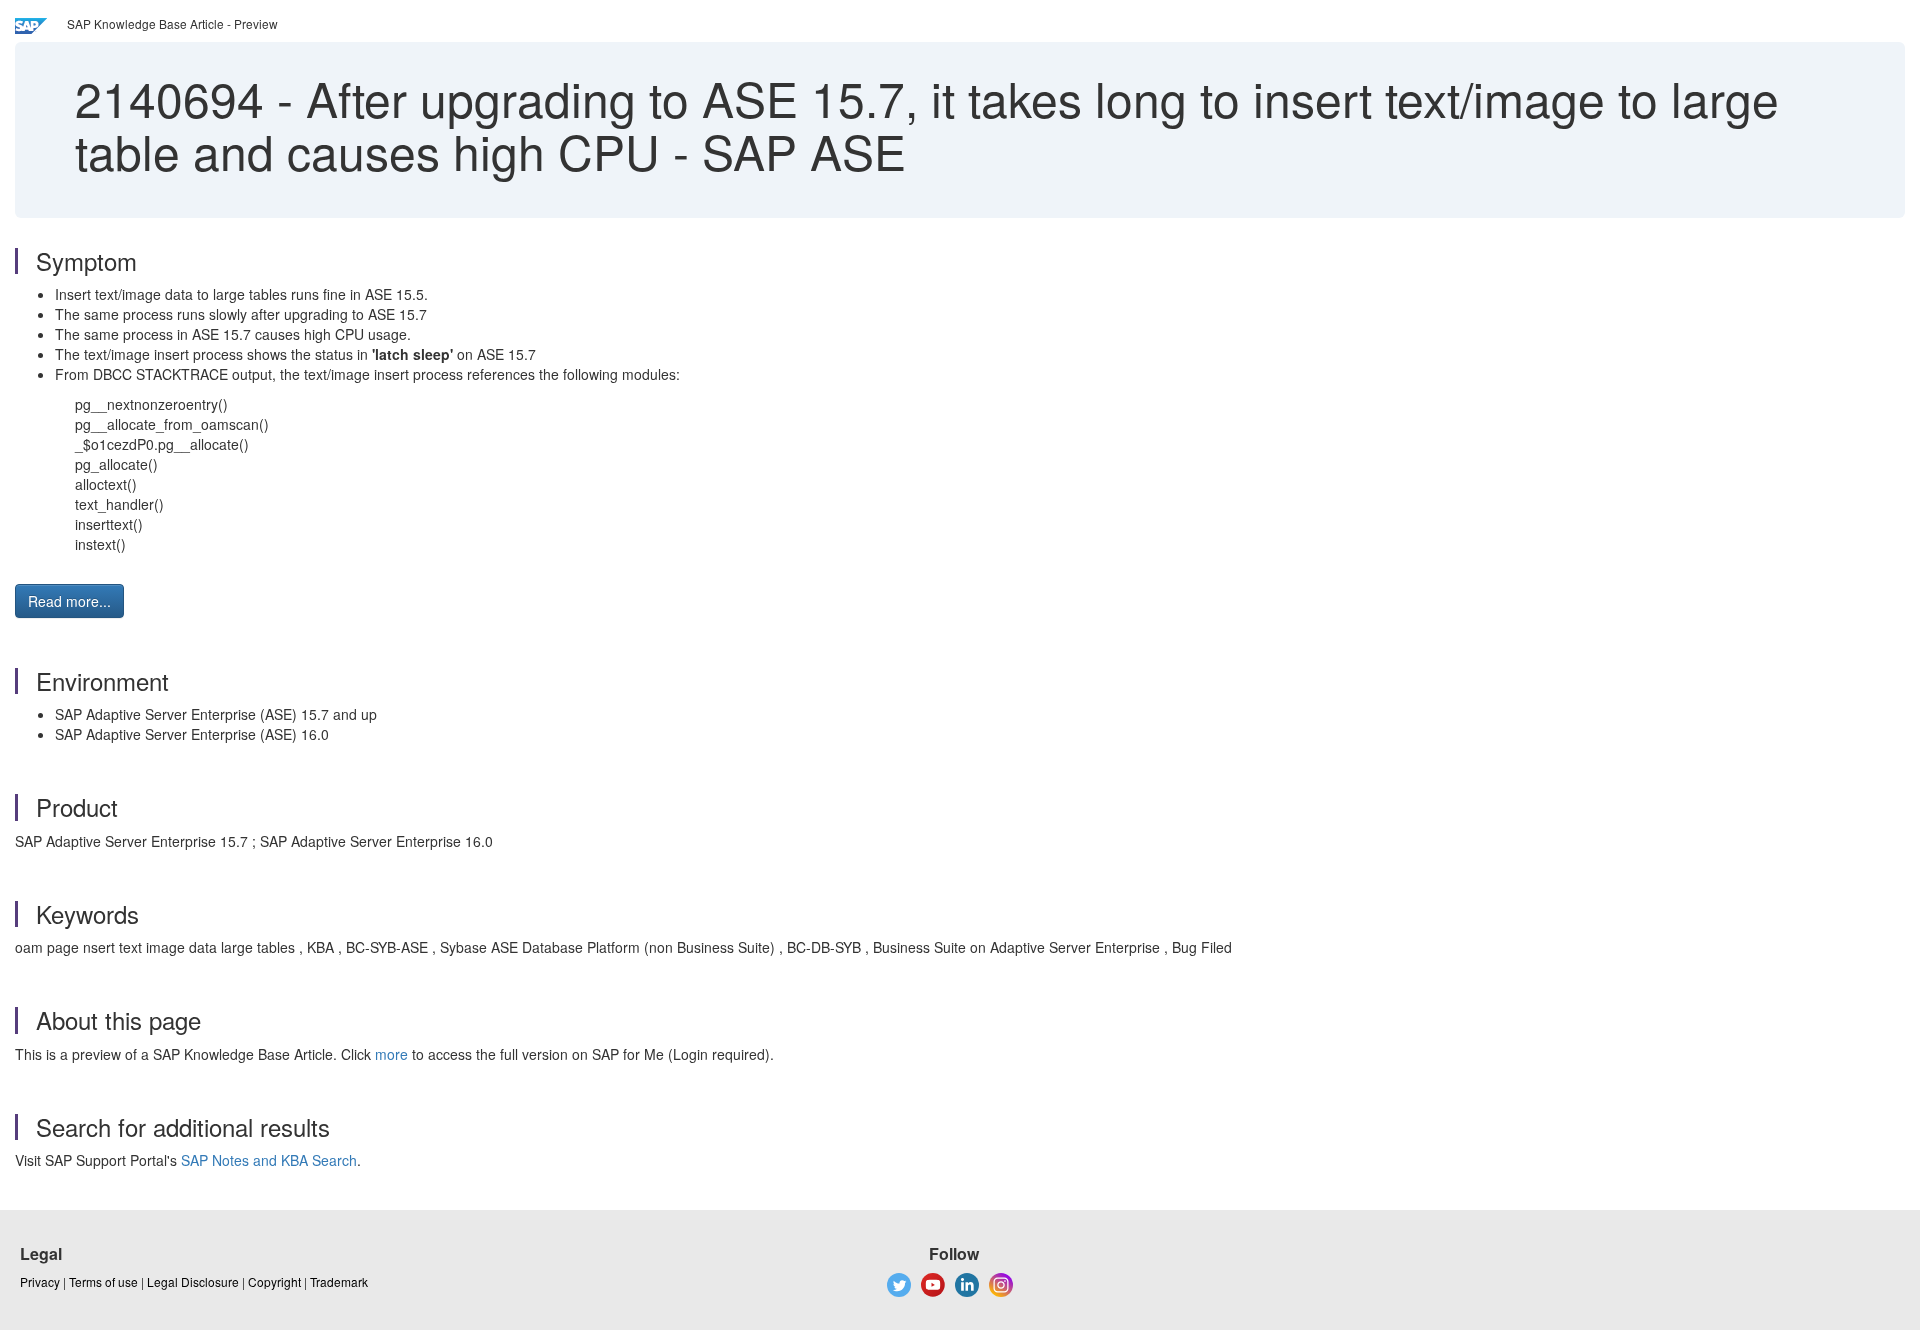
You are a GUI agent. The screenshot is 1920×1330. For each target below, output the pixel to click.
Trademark (339, 1281)
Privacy (40, 1281)
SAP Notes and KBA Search (269, 1160)
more (391, 1054)
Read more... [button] (69, 601)
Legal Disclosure (193, 1281)
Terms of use (103, 1281)
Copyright (274, 1281)
